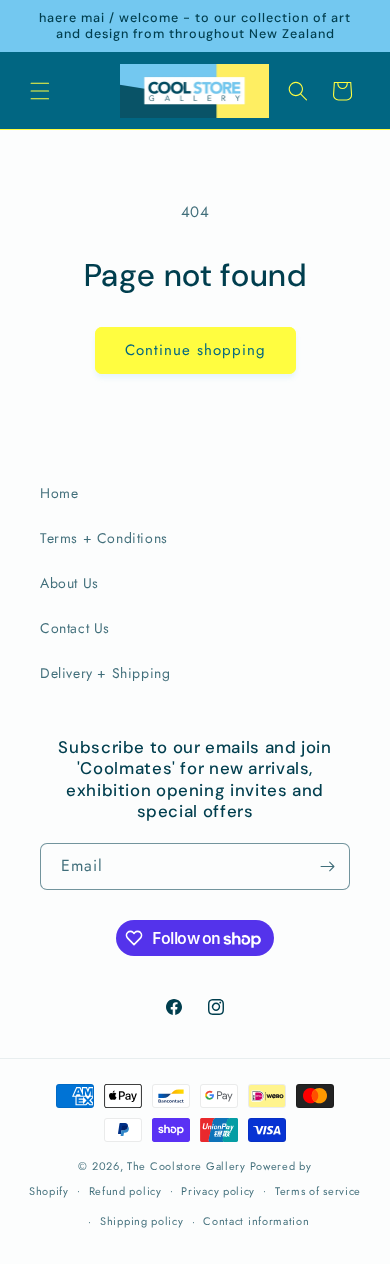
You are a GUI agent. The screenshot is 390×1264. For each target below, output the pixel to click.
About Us (69, 583)
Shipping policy (142, 1221)
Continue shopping (195, 350)
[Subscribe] (327, 866)
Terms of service (318, 1191)
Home (59, 493)
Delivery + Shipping (105, 673)
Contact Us (75, 628)
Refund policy (125, 1191)
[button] (40, 91)
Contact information (256, 1221)
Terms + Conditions (104, 538)
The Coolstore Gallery (186, 1166)
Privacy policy (218, 1191)
